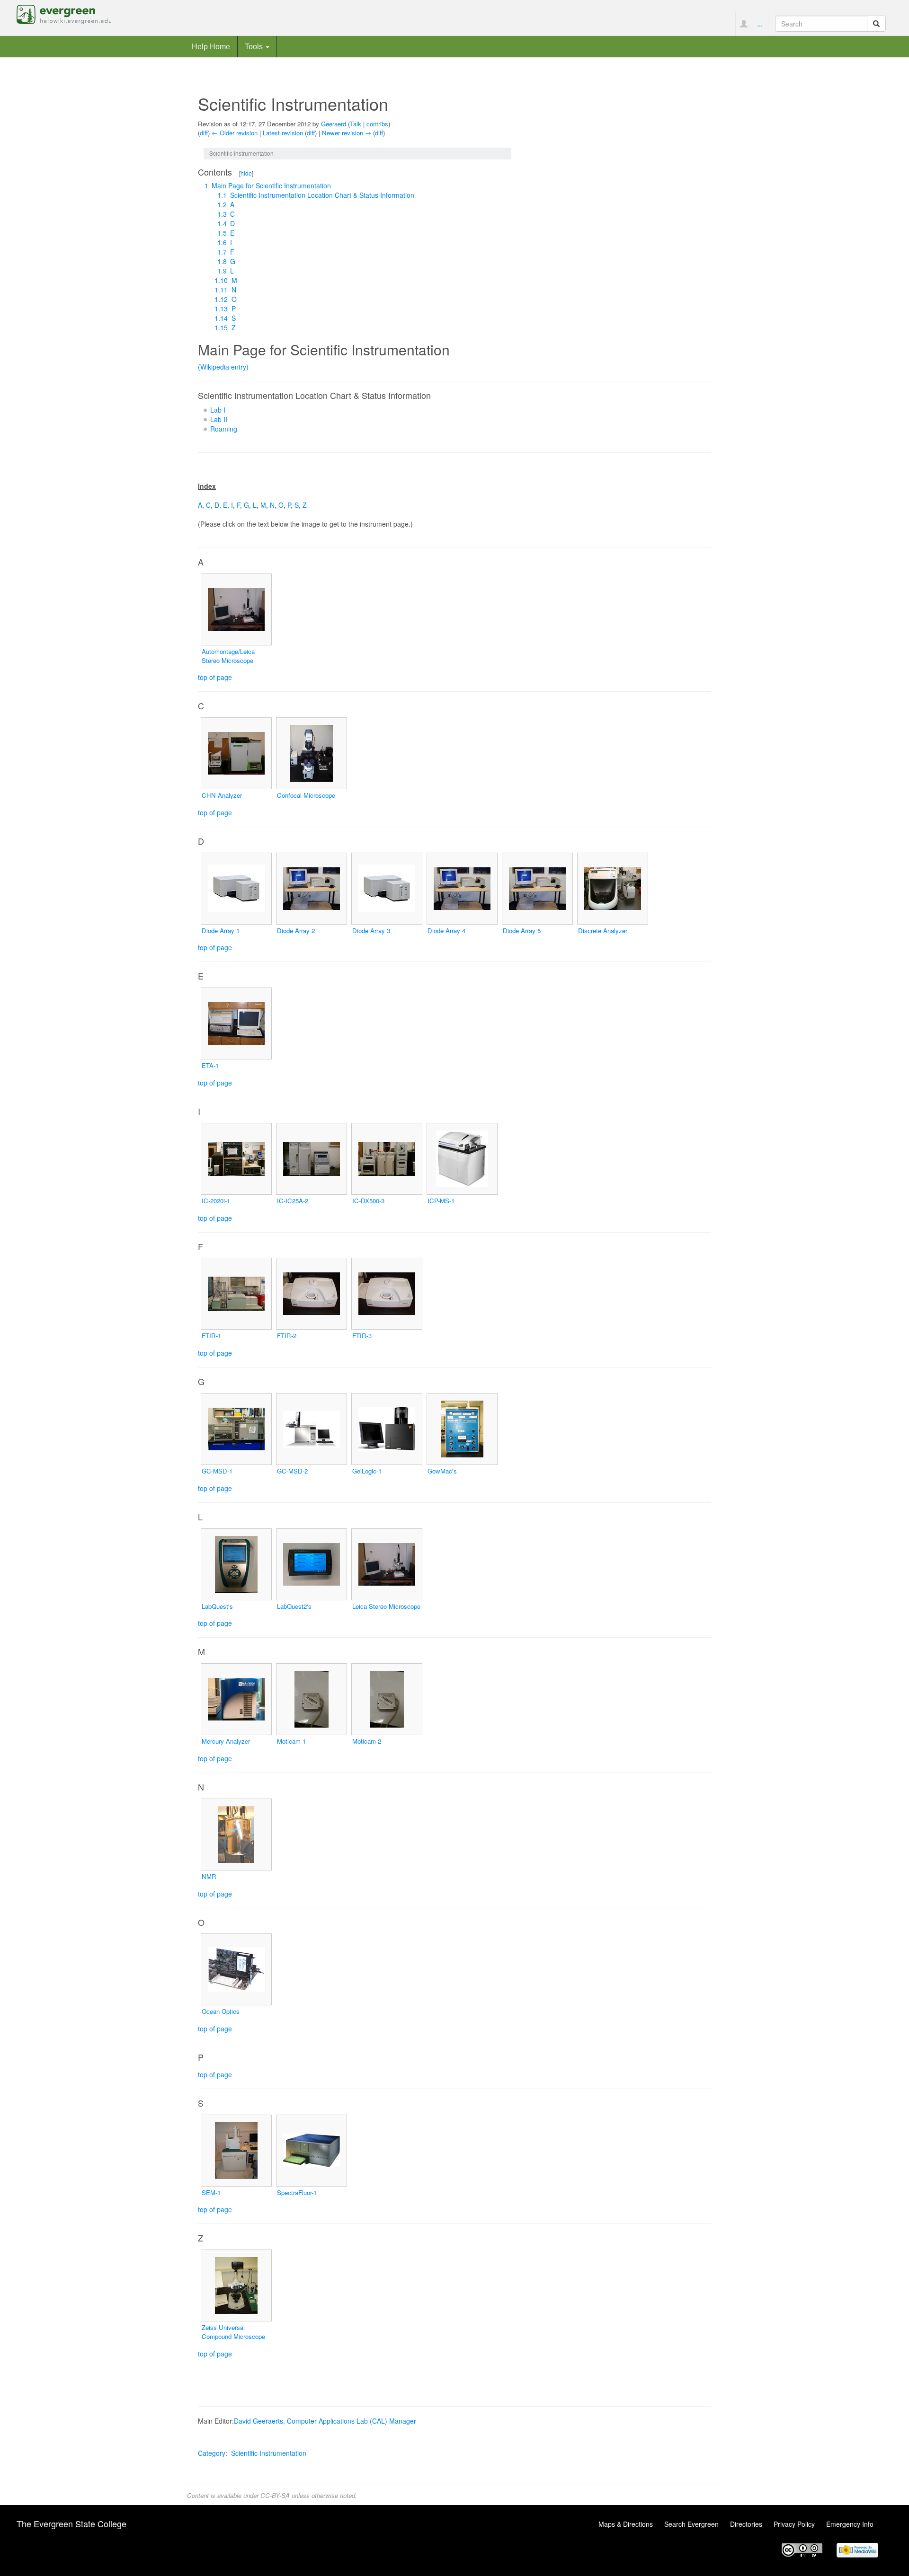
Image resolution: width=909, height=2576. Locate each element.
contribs (377, 124)
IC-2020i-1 (216, 1201)
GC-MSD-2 (292, 1471)
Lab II (219, 419)
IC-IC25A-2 (293, 1201)
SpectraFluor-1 (297, 2192)
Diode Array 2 (296, 931)
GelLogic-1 (367, 1471)
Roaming (224, 429)
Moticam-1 (291, 1741)
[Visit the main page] (64, 13)
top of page (215, 677)
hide (246, 173)
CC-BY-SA (275, 2495)
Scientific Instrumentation (269, 2453)
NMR (209, 1876)
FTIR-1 (211, 1336)
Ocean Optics (221, 2011)
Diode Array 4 (446, 931)
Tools (255, 46)
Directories (746, 2524)
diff (204, 133)
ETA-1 (210, 1065)
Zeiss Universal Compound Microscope (233, 2332)
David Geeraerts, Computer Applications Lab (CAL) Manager (325, 2421)
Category (212, 2453)
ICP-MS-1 (441, 1201)
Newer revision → (347, 133)
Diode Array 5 (522, 931)
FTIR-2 (287, 1336)
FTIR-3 (362, 1336)
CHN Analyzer (222, 795)
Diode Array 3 (371, 931)
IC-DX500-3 (368, 1201)
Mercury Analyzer (226, 1741)
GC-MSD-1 (217, 1471)
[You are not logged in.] (744, 24)
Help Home (211, 46)
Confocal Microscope (306, 795)
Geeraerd (334, 124)
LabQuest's (217, 1606)
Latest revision (283, 133)
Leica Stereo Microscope (386, 1606)
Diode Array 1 (221, 931)
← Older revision (235, 133)
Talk (356, 124)
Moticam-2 (367, 1741)
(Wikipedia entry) (223, 367)
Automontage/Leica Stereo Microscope (228, 656)
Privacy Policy (794, 2524)
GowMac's (442, 1471)
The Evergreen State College (71, 2523)
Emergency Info (850, 2524)
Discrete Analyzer (603, 931)
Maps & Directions (626, 2524)
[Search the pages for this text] (876, 24)
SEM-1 (211, 2192)
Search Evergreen (691, 2524)
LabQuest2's (294, 1606)
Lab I (218, 410)
